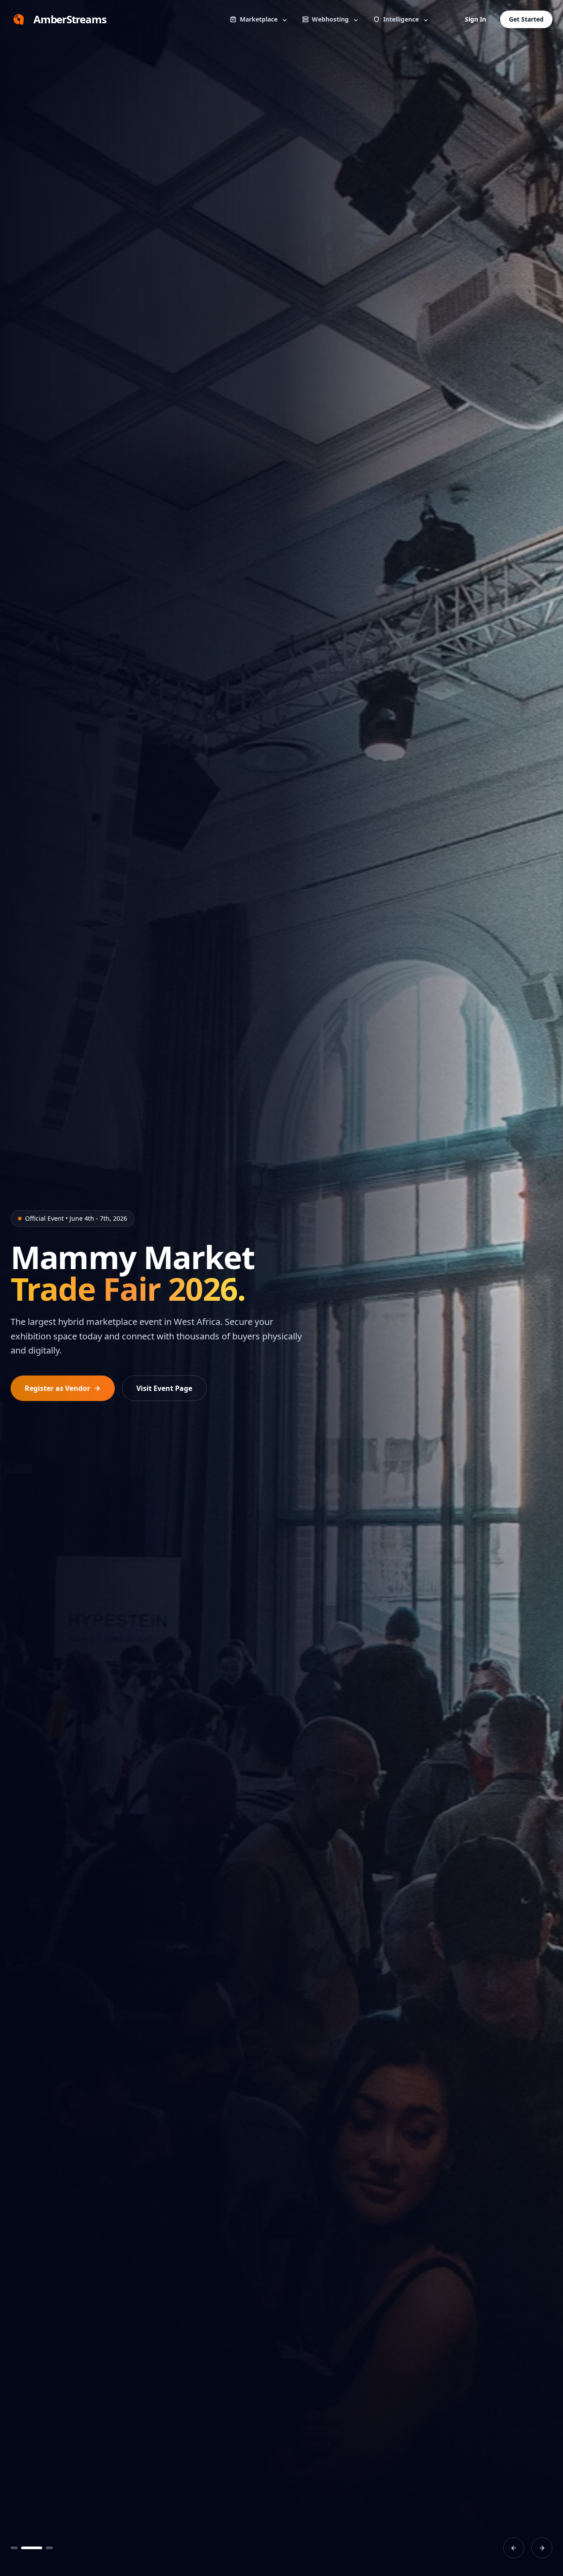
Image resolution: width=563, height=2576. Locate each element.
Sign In (475, 19)
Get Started (526, 19)
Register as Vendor (57, 1388)
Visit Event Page (164, 1388)
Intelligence (401, 19)
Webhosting (330, 19)
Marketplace (259, 19)
